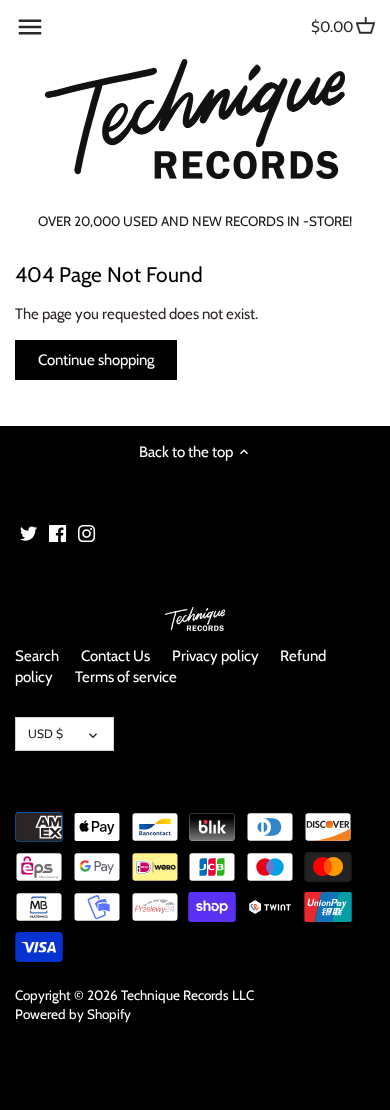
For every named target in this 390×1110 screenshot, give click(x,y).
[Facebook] (57, 532)
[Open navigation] (30, 27)
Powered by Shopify (73, 1014)
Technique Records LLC (187, 995)
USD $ (45, 733)
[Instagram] (86, 532)
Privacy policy (215, 656)
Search (37, 656)
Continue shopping (96, 360)
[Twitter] (28, 532)
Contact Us (115, 656)
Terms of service (126, 677)
